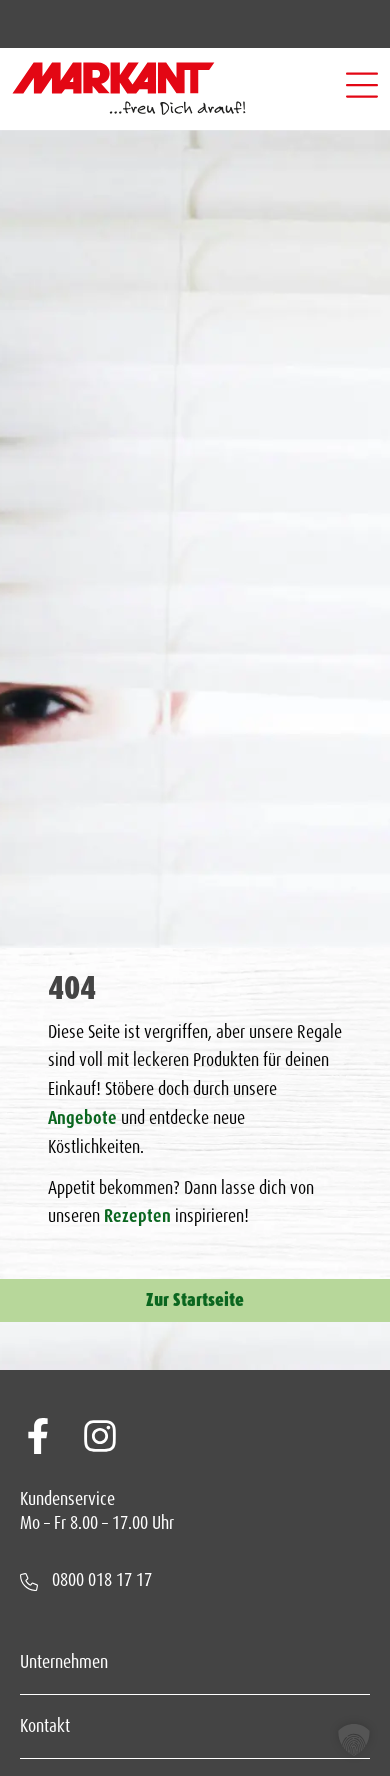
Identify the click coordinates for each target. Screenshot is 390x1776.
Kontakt (45, 1726)
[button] (362, 89)
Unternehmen (64, 1662)
